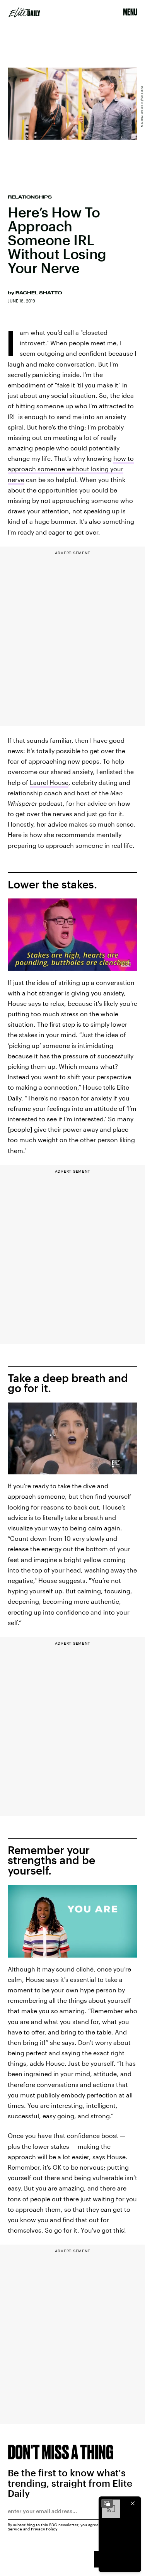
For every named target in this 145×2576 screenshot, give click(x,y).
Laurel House (49, 782)
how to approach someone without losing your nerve (71, 469)
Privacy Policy (44, 2529)
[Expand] (107, 2503)
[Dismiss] (133, 2503)
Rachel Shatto (39, 293)
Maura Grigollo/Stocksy (142, 106)
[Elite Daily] (24, 12)
